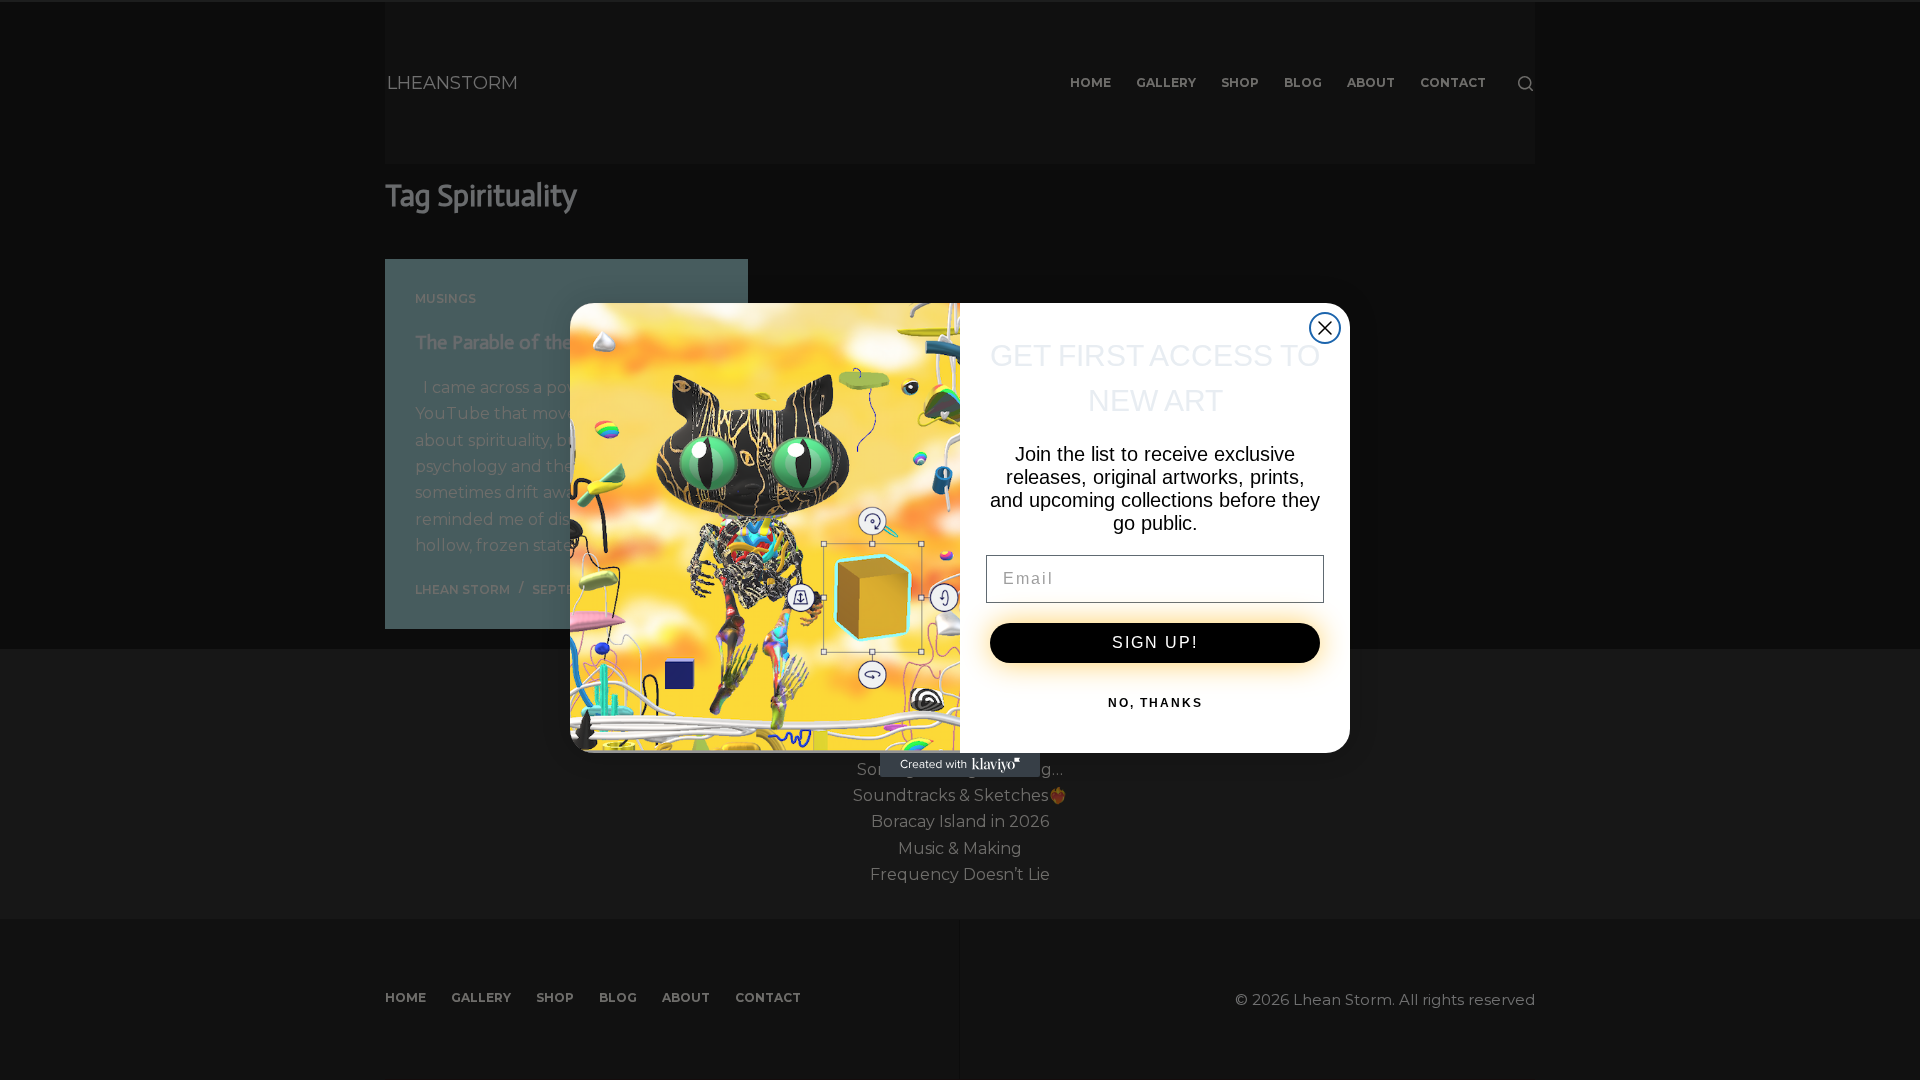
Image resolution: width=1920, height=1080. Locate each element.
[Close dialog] (1325, 328)
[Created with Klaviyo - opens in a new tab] (960, 765)
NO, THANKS (1155, 703)
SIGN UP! (1155, 642)
